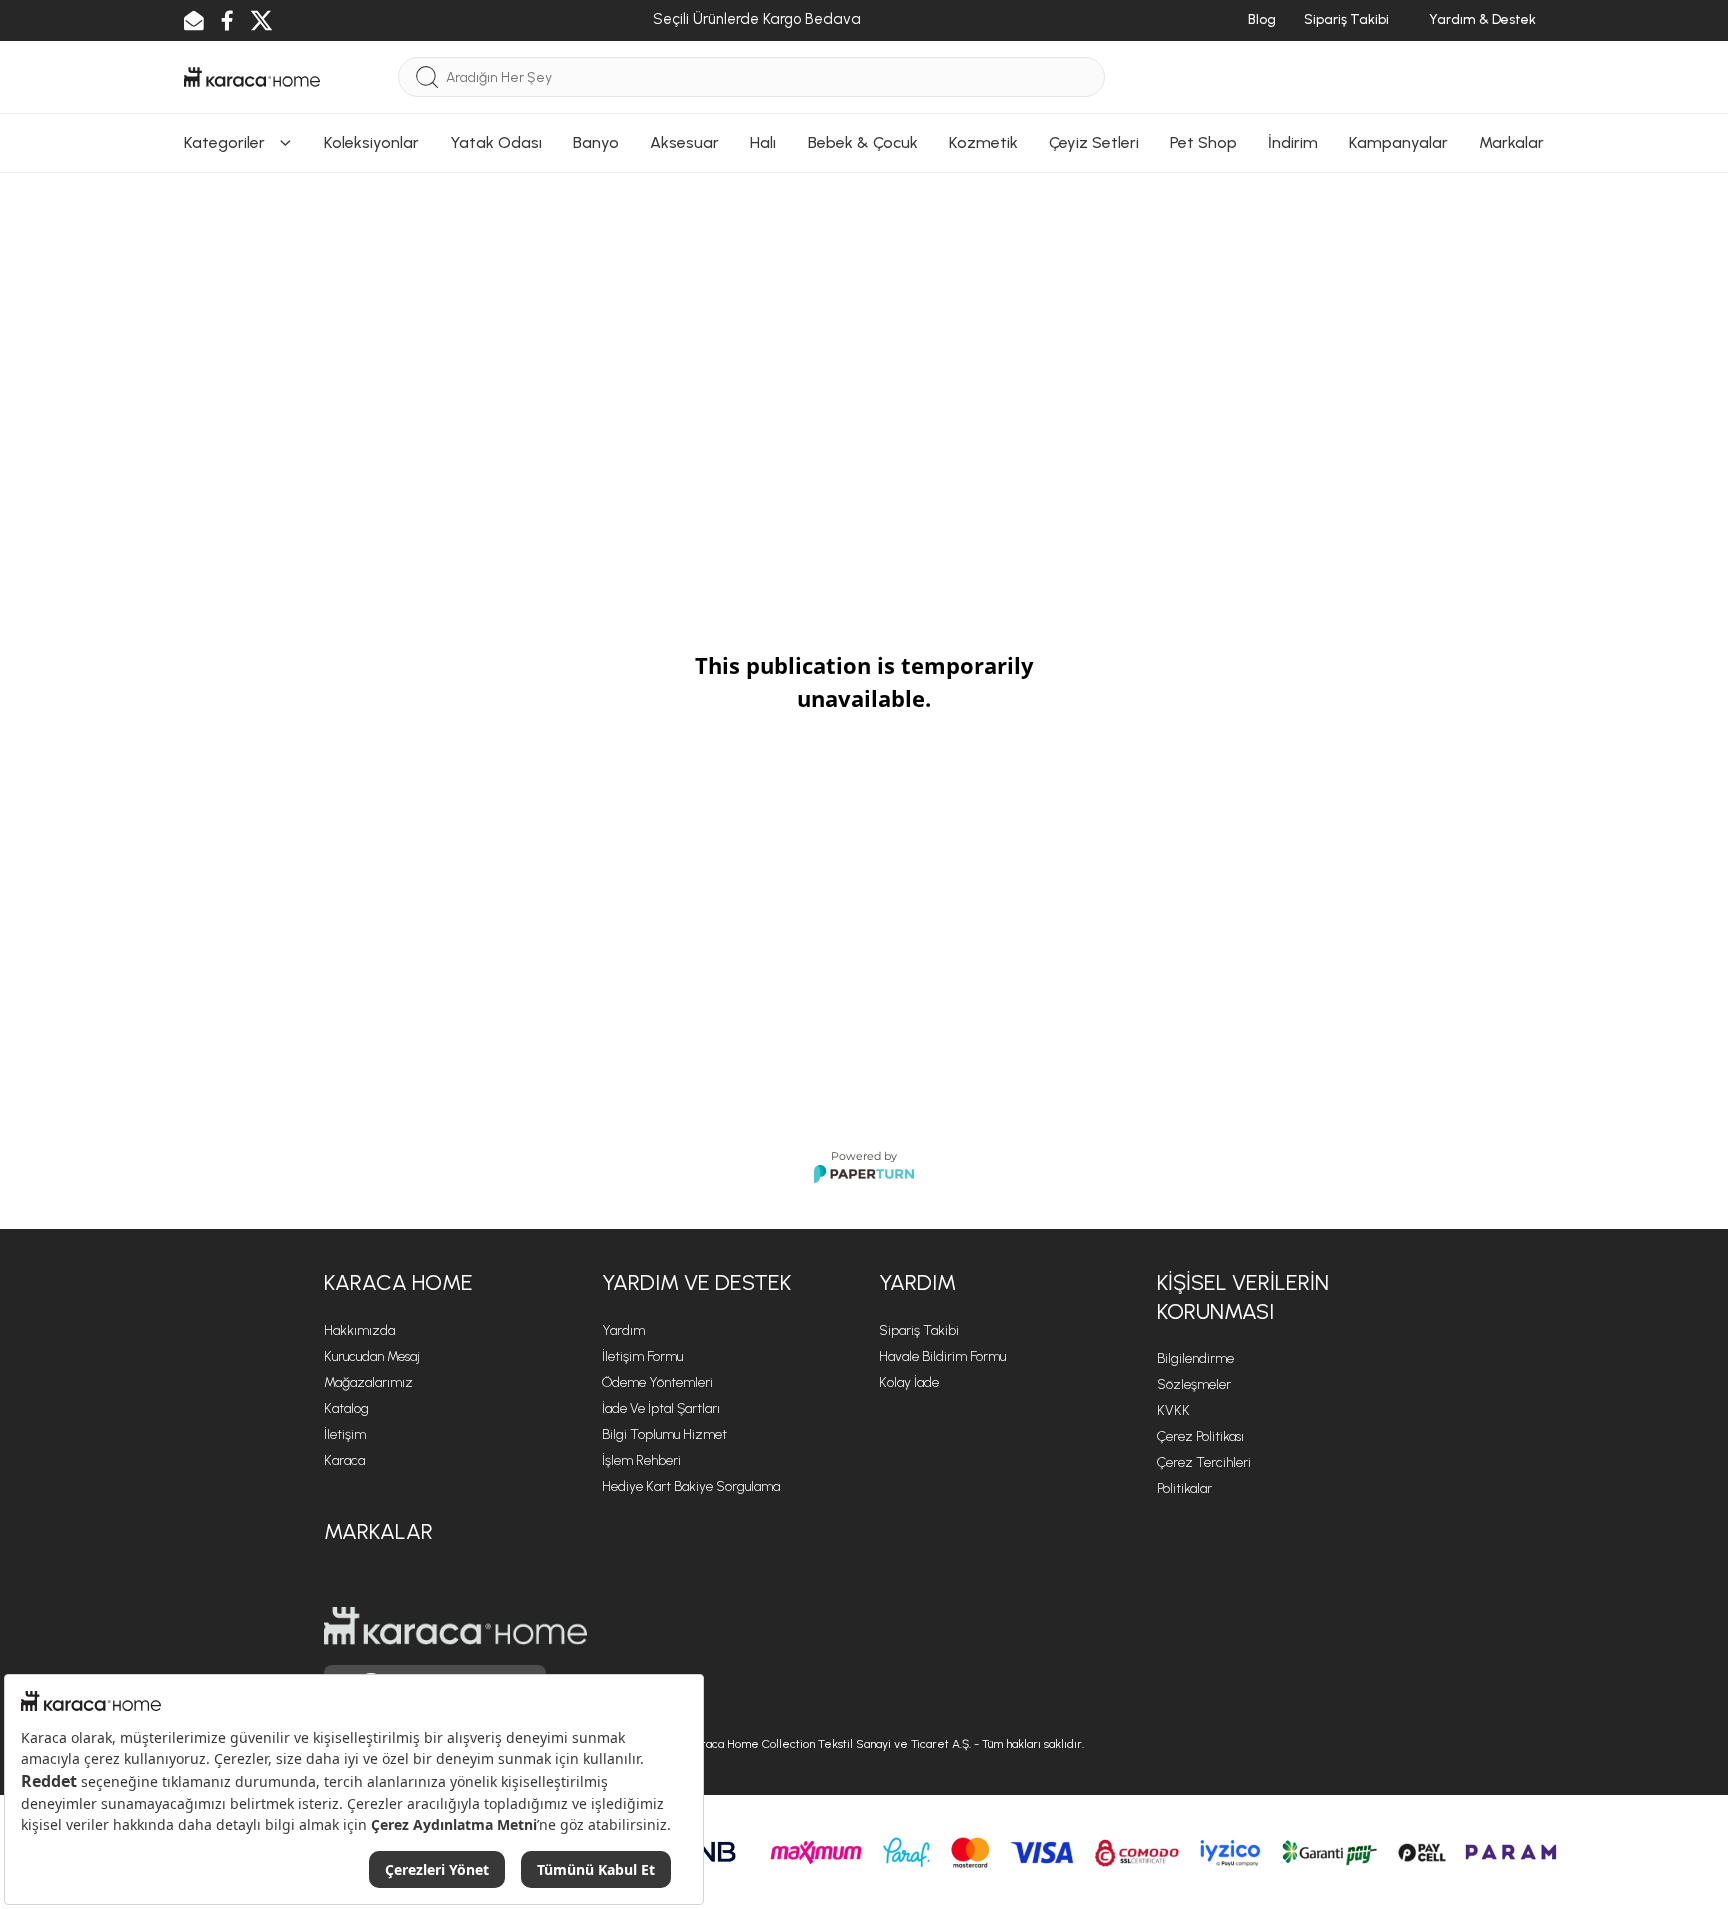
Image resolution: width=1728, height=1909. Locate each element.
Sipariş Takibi (919, 1330)
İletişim (345, 1434)
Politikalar (1184, 1488)
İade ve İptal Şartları (661, 1408)
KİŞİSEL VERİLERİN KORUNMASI (1243, 1297)
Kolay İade (909, 1382)
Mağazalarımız (368, 1382)
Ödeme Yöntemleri (657, 1382)
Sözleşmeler (1194, 1384)
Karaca (344, 1460)
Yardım (623, 1330)
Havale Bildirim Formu (942, 1356)
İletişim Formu (642, 1356)
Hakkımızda (359, 1330)
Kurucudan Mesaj (372, 1356)
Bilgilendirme (1195, 1358)
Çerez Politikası (1200, 1436)
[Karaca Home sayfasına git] (455, 1626)
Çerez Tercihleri (1204, 1462)
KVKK (1173, 1410)
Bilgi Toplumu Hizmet (664, 1434)
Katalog (346, 1408)
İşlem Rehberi (641, 1460)
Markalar (378, 1531)
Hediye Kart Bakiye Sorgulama (691, 1486)
